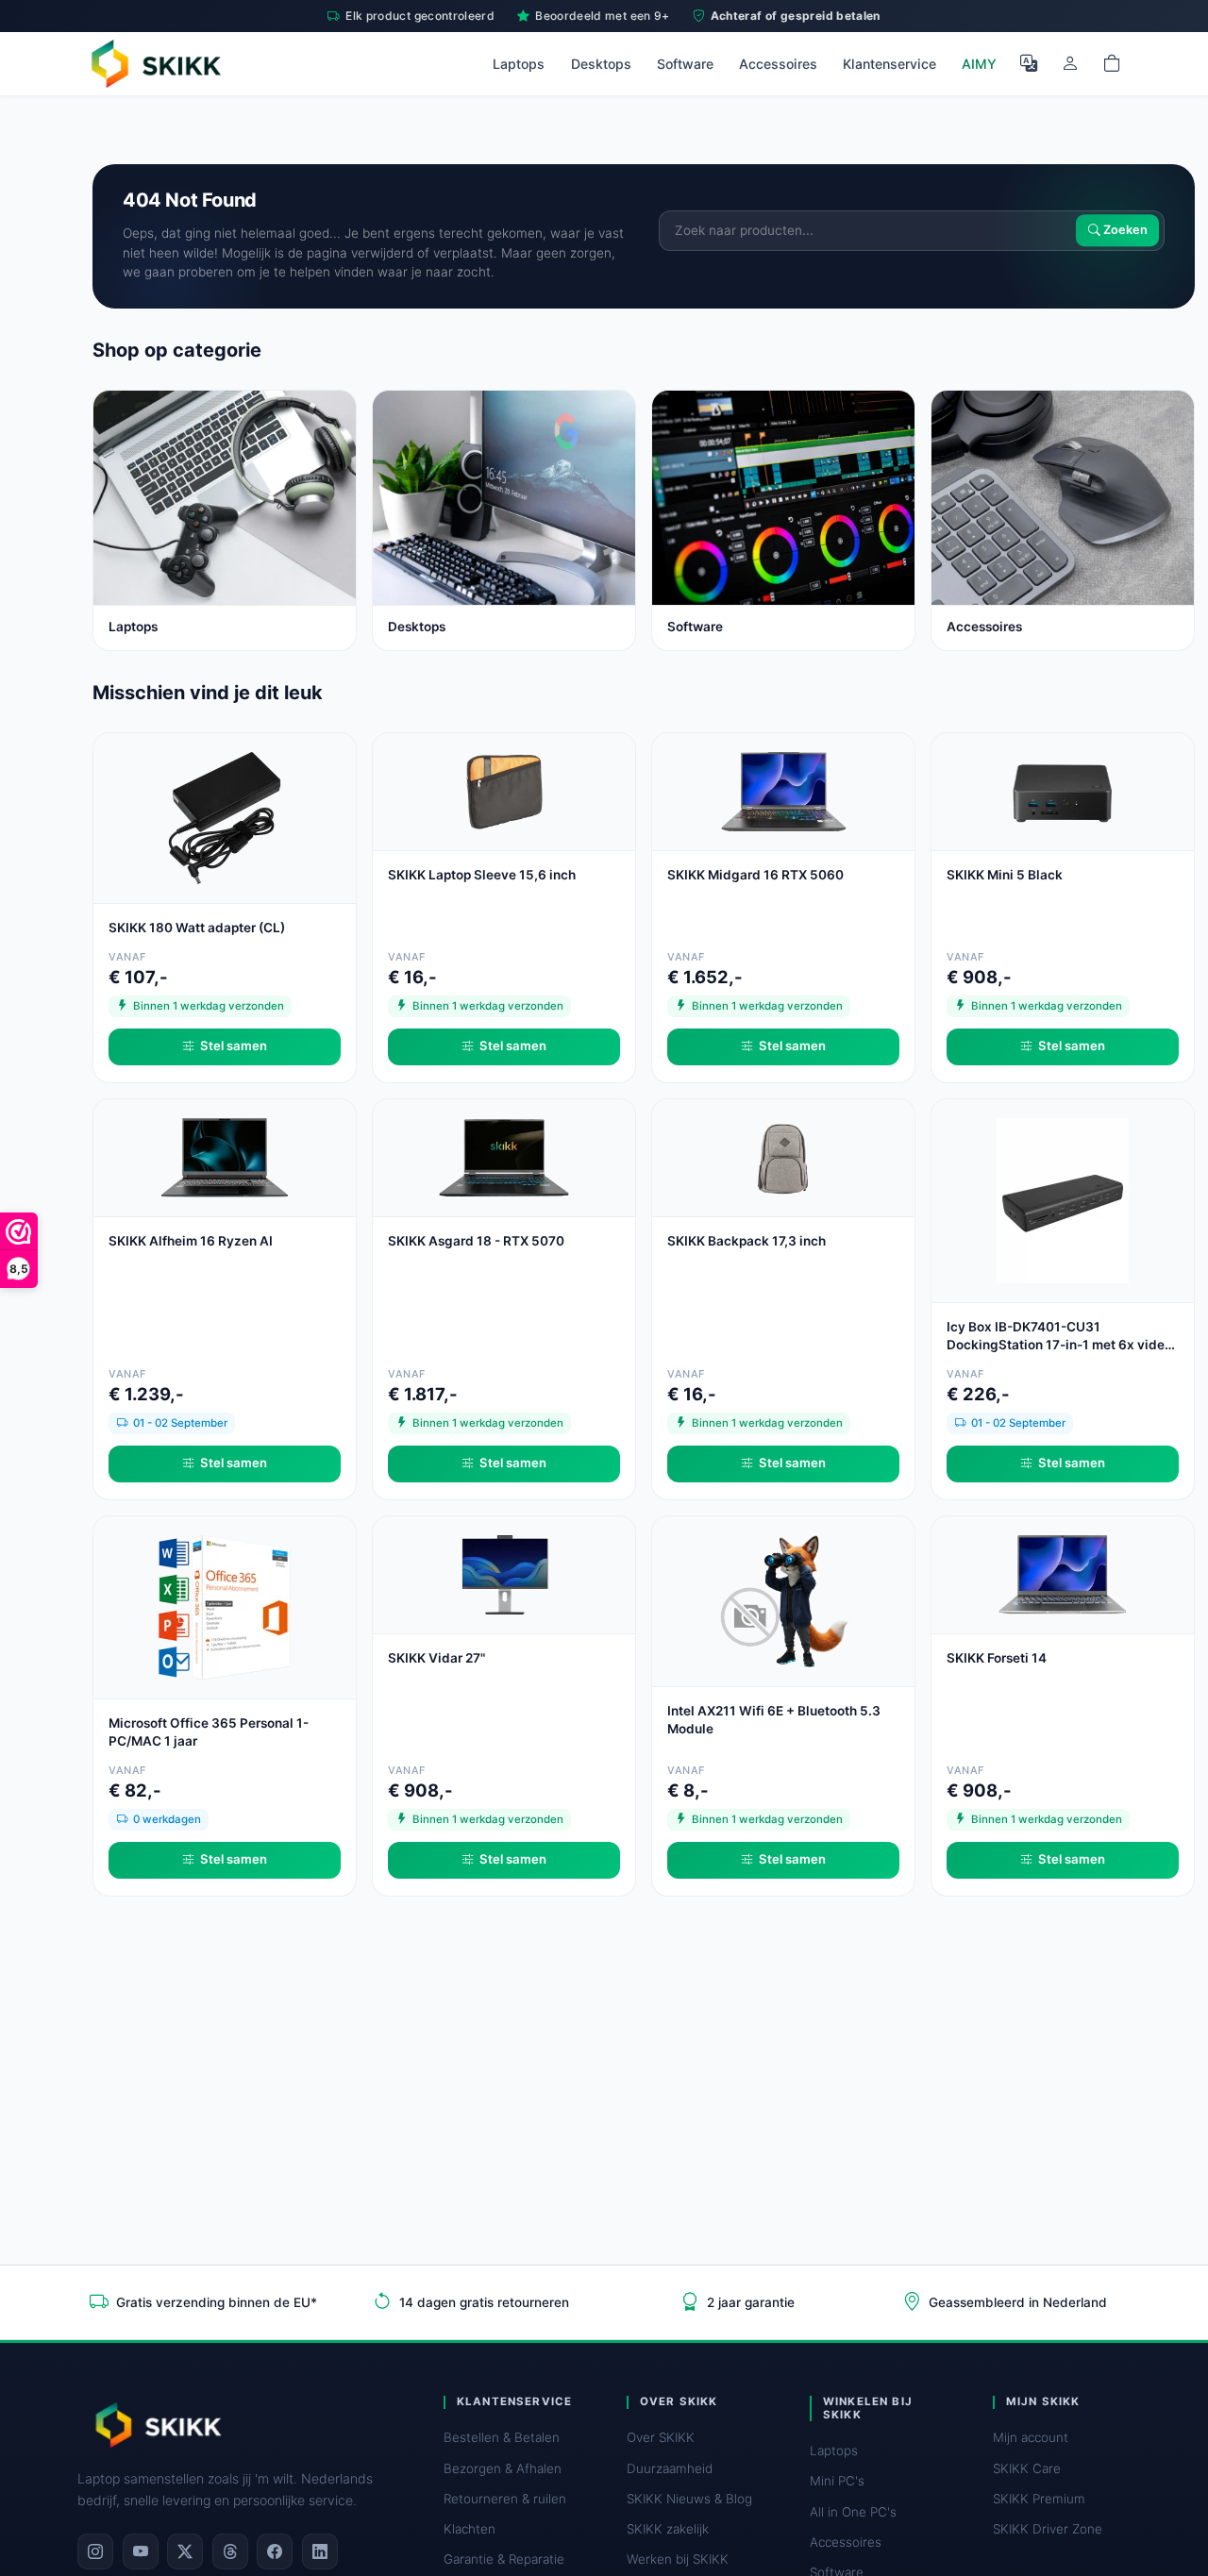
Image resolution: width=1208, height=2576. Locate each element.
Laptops (519, 64)
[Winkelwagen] (1112, 63)
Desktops (601, 64)
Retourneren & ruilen (505, 2499)
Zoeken (1124, 231)
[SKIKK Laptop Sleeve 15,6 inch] (504, 790)
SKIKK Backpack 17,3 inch (747, 1241)
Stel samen (234, 1045)
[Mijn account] (1070, 63)
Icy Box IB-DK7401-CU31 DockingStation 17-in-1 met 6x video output (1059, 1337)
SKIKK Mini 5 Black (1005, 875)
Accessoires (778, 64)
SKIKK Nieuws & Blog (689, 2499)
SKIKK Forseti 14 (997, 1658)
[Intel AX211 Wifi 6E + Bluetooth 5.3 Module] (783, 1600)
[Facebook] (275, 2551)
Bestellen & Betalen (502, 2437)
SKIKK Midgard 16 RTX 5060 (755, 875)
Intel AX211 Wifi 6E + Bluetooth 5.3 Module (774, 1720)
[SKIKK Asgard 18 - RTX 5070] (504, 1156)
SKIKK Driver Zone (1048, 2529)
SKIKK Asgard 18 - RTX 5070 (476, 1241)
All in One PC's (853, 2512)
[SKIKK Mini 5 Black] (1063, 790)
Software (685, 64)
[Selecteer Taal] (1029, 63)
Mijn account (1031, 2437)
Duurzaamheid (670, 2468)
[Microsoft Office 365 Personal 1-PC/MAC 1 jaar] (225, 1606)
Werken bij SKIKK (678, 2559)
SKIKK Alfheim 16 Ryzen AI (191, 1241)
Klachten (470, 2529)
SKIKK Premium (1039, 2499)
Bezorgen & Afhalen (503, 2468)
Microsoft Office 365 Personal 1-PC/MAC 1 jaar (209, 1732)
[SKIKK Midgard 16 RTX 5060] (783, 790)
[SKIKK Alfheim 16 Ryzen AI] (225, 1156)
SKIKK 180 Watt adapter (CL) (197, 928)
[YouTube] (141, 2551)
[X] (185, 2551)
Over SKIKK (661, 2437)
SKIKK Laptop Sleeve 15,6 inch (482, 875)
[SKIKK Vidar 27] (504, 1573)
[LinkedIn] (320, 2551)
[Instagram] (95, 2551)
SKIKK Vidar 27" (436, 1658)
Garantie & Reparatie (504, 2559)
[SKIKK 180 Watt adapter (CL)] (225, 817)
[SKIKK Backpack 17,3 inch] (783, 1156)
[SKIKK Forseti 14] (1063, 1573)
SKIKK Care (1027, 2468)
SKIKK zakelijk (668, 2529)
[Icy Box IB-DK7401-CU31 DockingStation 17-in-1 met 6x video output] (1063, 1199)
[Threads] (230, 2551)
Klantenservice (889, 64)
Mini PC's (837, 2481)
